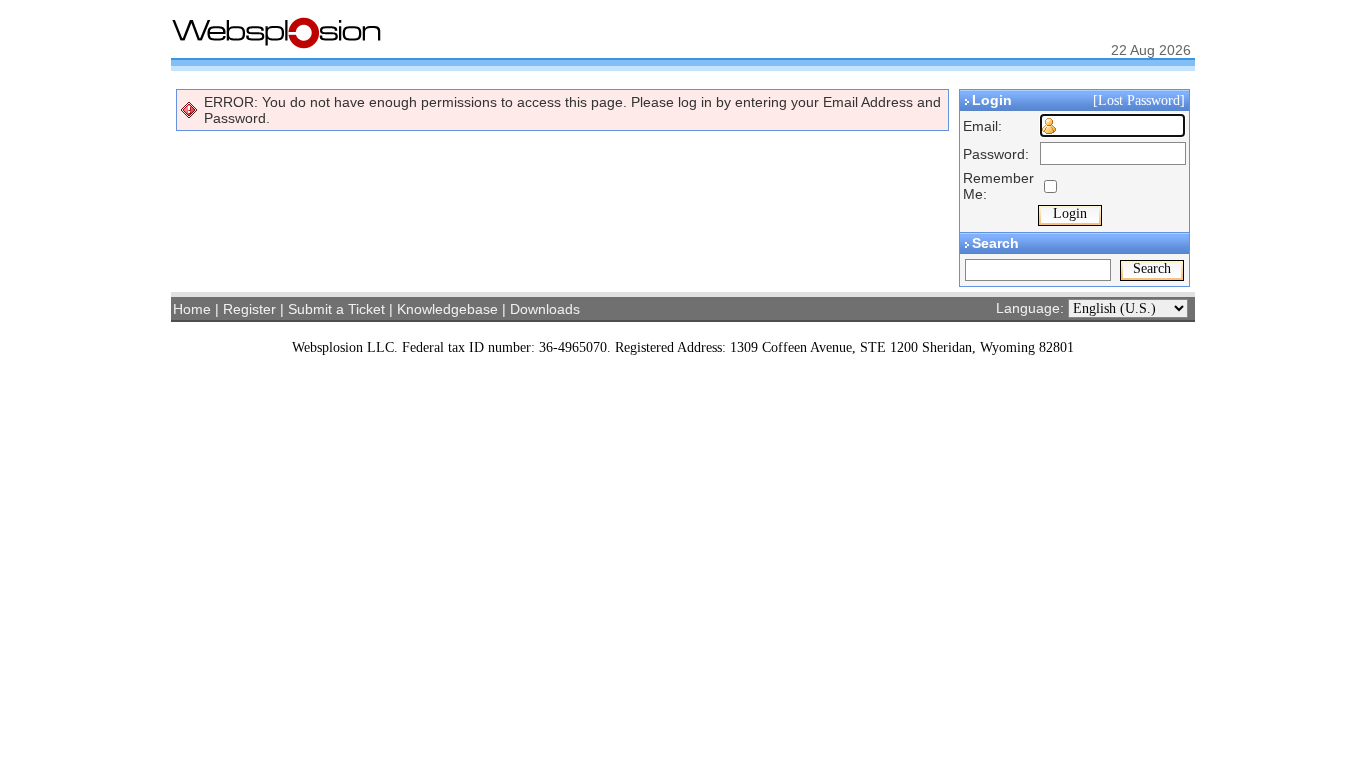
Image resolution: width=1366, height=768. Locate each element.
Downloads (545, 309)
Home (192, 309)
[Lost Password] (1141, 100)
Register (249, 309)
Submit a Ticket (336, 309)
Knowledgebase (447, 309)
